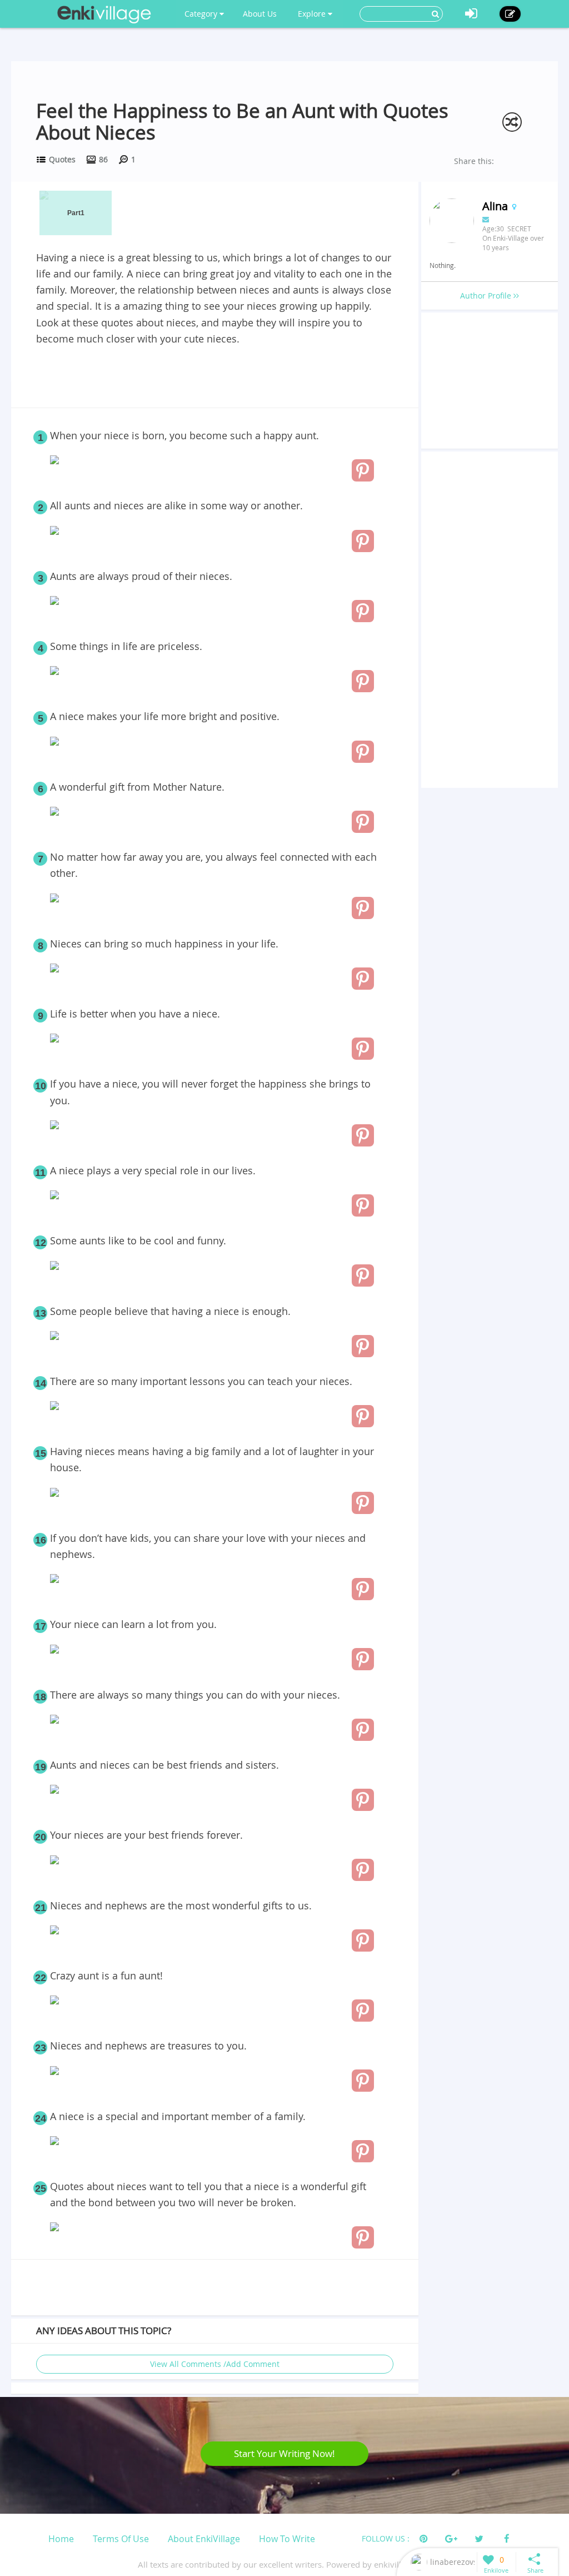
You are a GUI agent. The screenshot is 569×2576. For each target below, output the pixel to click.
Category (202, 14)
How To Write (287, 2539)
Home (61, 2539)
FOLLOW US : (386, 2538)
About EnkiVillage (204, 2539)
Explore (313, 14)
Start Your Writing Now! (284, 2453)
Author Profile (487, 296)
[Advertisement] (214, 378)
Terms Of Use (121, 2539)
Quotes (62, 159)
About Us (260, 14)
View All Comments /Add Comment (215, 2364)
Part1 (76, 213)
